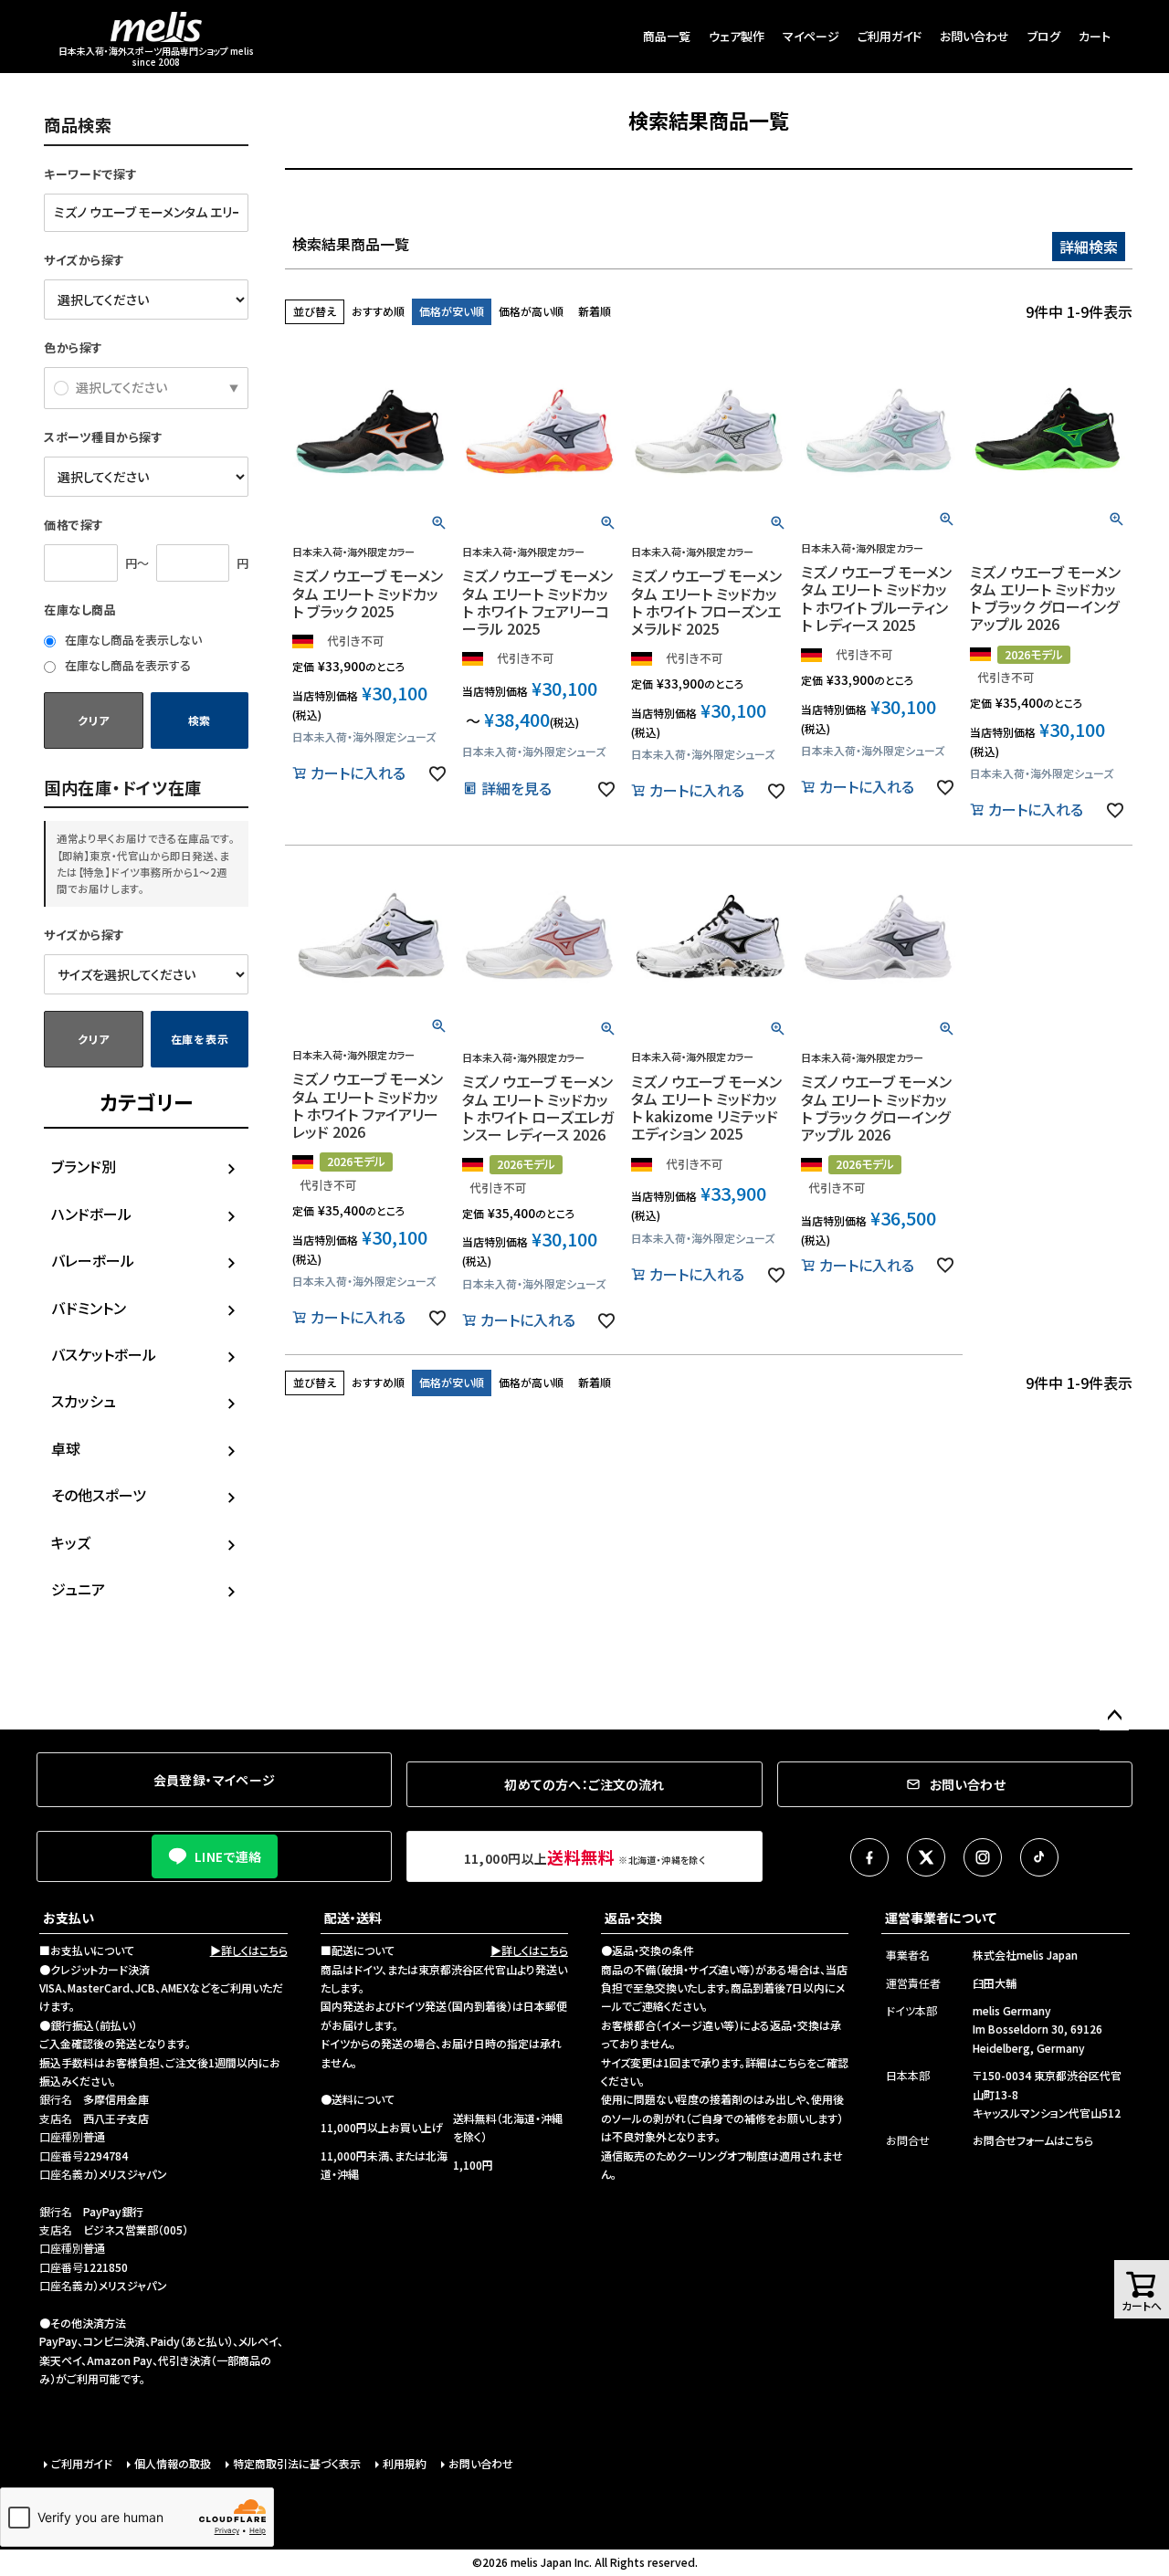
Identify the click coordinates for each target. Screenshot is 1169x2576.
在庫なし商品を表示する (126, 665)
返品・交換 (633, 1918)
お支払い (68, 1918)
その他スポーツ (99, 1495)
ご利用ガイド (890, 36)
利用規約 (405, 2463)
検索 (200, 720)
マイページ (811, 36)
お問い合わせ (974, 36)
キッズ (71, 1542)
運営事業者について (941, 1918)
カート (1095, 36)
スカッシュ (84, 1401)
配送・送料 (353, 1918)
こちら (792, 2062)
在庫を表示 (200, 1039)
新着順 (595, 311)
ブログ (1044, 36)
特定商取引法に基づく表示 (297, 2463)
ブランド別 (84, 1166)
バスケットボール (104, 1354)
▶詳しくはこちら (249, 1950)
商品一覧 (667, 36)
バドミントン (89, 1308)
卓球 (66, 1448)
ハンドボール (91, 1214)
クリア (93, 720)
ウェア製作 (737, 36)
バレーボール (93, 1260)
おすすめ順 (378, 311)
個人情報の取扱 (173, 2463)
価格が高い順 (531, 311)
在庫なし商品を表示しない (132, 640)
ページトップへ (1114, 1716)
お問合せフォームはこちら (1033, 2140)
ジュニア (78, 1589)
